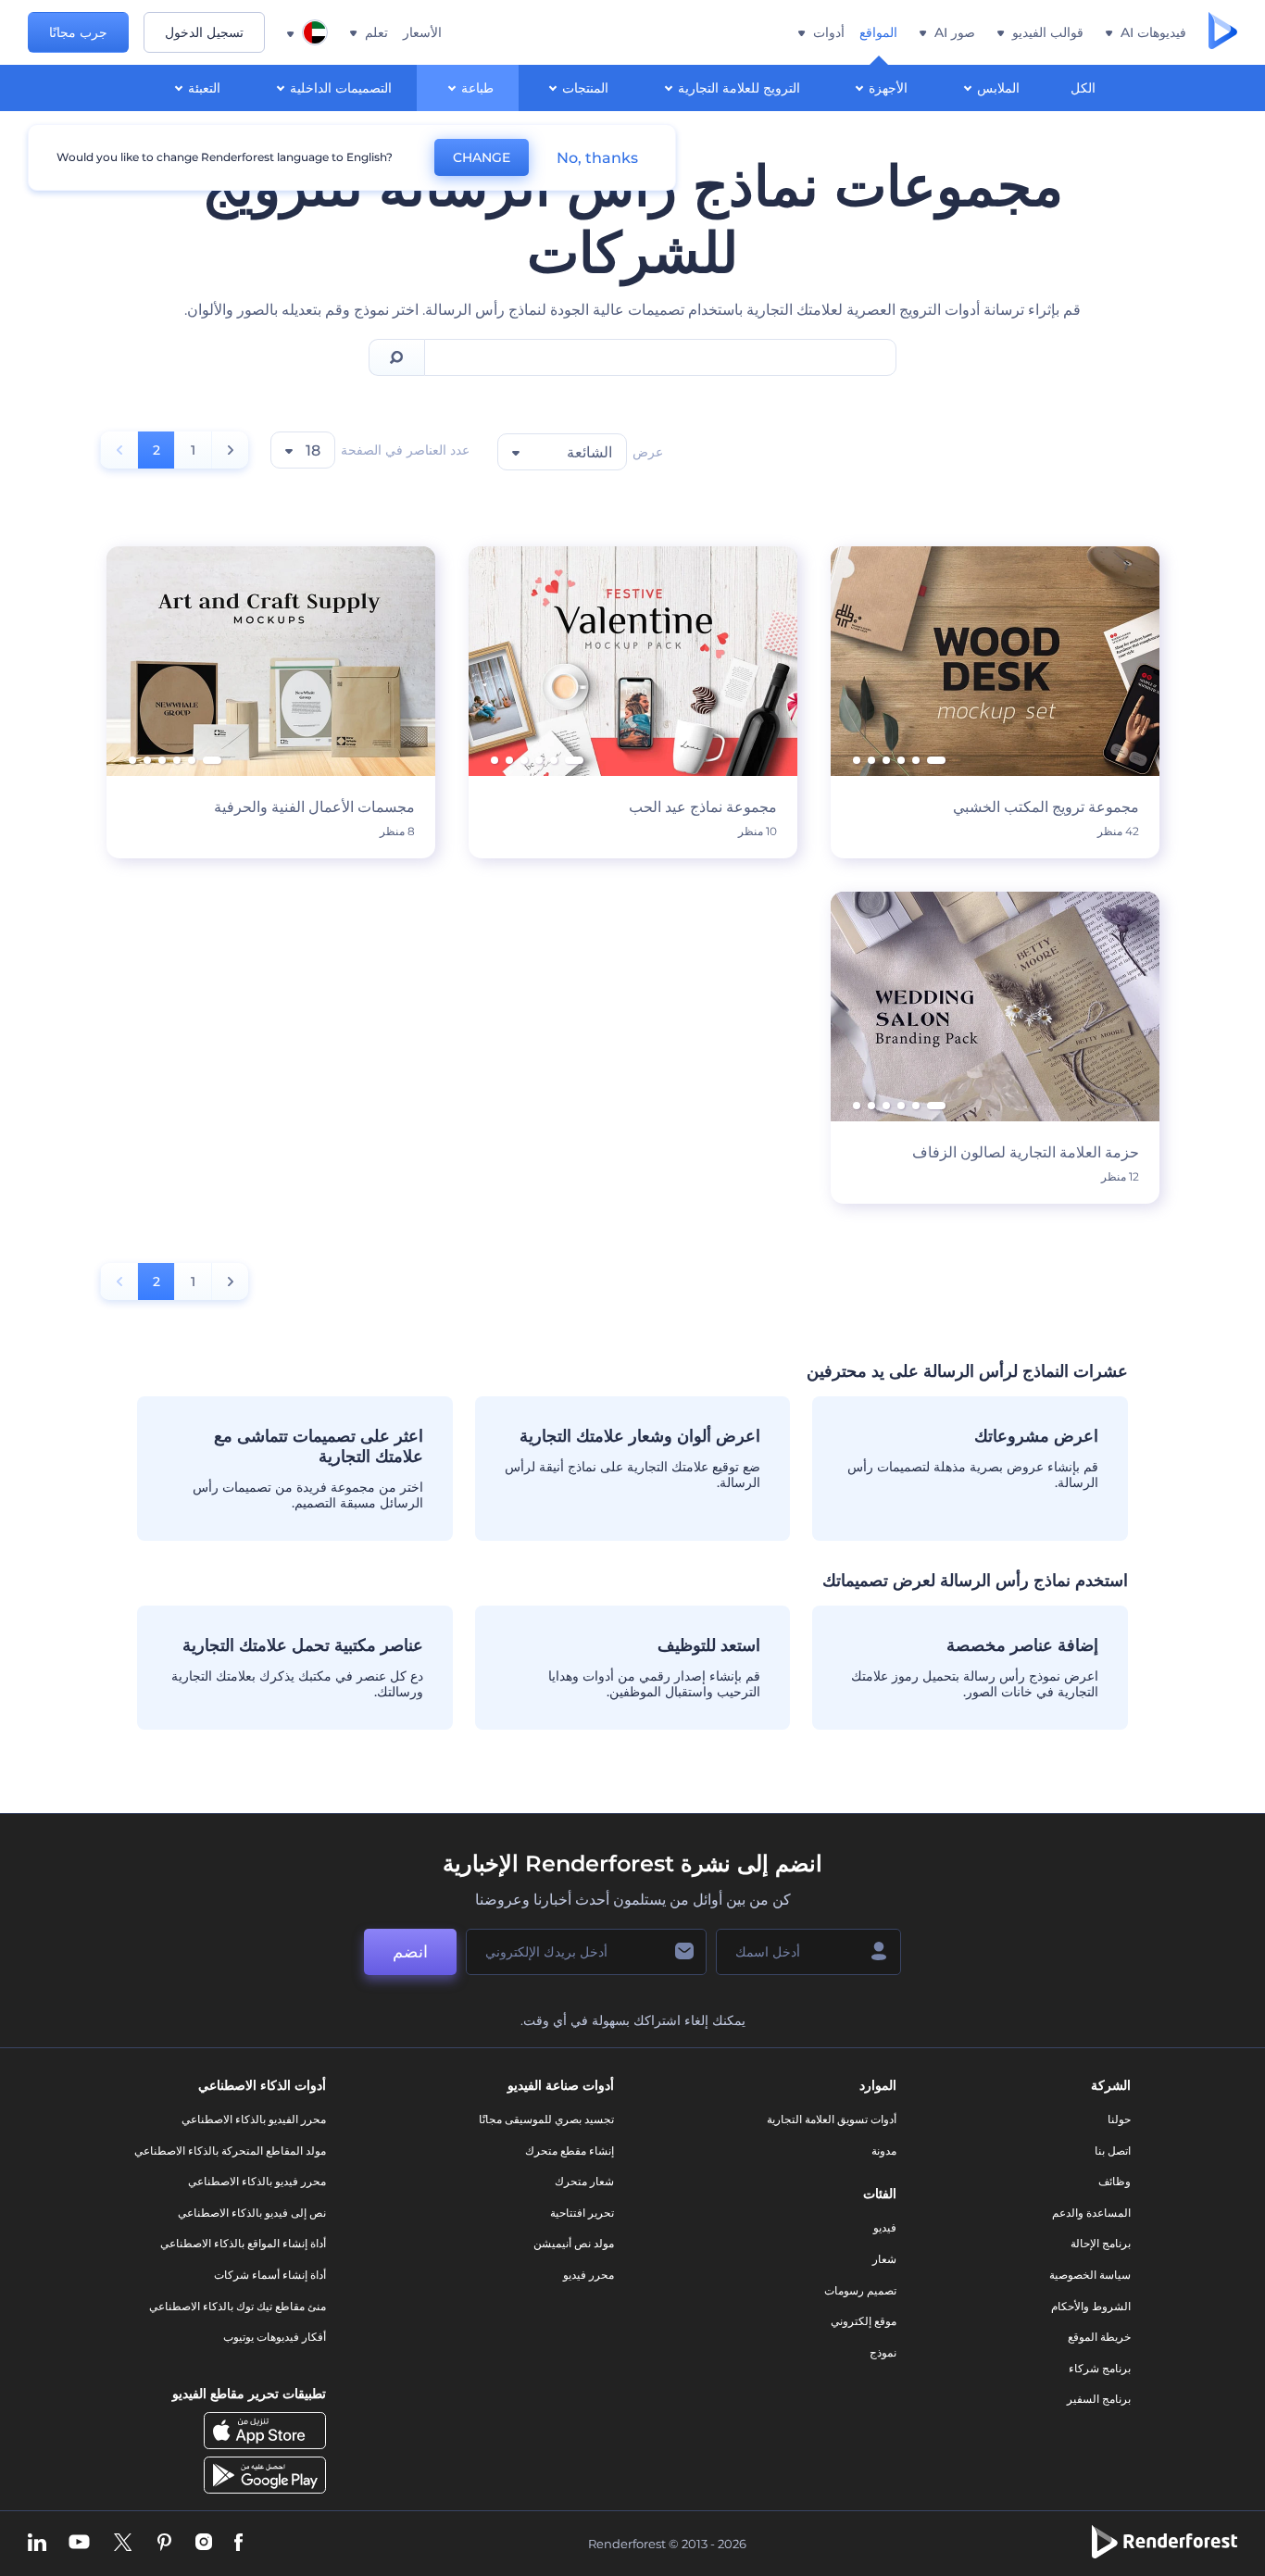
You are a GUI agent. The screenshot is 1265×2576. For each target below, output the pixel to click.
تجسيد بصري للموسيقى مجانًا (546, 2119)
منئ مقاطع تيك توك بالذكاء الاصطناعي (238, 2306)
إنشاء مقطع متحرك (570, 2151)
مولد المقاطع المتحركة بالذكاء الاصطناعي (230, 2151)
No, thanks (597, 158)
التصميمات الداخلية (341, 88)
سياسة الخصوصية (1090, 2275)
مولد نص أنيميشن (574, 2243)
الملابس (998, 88)
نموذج (883, 2352)
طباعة (477, 88)
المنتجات (585, 88)
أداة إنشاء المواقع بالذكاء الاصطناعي (243, 2243)
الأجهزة (888, 88)
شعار (884, 2259)
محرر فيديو (589, 2275)
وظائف (1115, 2181)
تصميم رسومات (860, 2290)
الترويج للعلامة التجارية (739, 88)
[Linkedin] (37, 2544)
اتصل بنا (1113, 2151)
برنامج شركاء (1100, 2368)
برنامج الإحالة (1101, 2243)
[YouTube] (79, 2544)
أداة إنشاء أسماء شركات (270, 2275)
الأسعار (422, 32)
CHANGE (482, 157)
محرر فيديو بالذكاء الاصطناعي (257, 2181)
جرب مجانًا (78, 32)
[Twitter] (123, 2544)
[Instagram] (204, 2544)
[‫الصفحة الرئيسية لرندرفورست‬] (1223, 32)
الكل (1083, 88)
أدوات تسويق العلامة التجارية (832, 2119)
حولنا (1119, 2119)
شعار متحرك (584, 2181)
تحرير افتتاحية (582, 2213)
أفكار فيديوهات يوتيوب (275, 2337)
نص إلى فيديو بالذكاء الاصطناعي (252, 2213)
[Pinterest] (164, 2544)
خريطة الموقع (1099, 2337)
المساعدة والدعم (1091, 2213)
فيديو (885, 2227)
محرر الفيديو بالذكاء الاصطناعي (254, 2119)
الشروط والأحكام (1091, 2306)
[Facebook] (238, 2544)
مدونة (884, 2151)
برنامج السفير (1099, 2399)
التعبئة (204, 88)
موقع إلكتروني (864, 2321)
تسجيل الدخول (204, 32)
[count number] (230, 450)
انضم (410, 1952)
